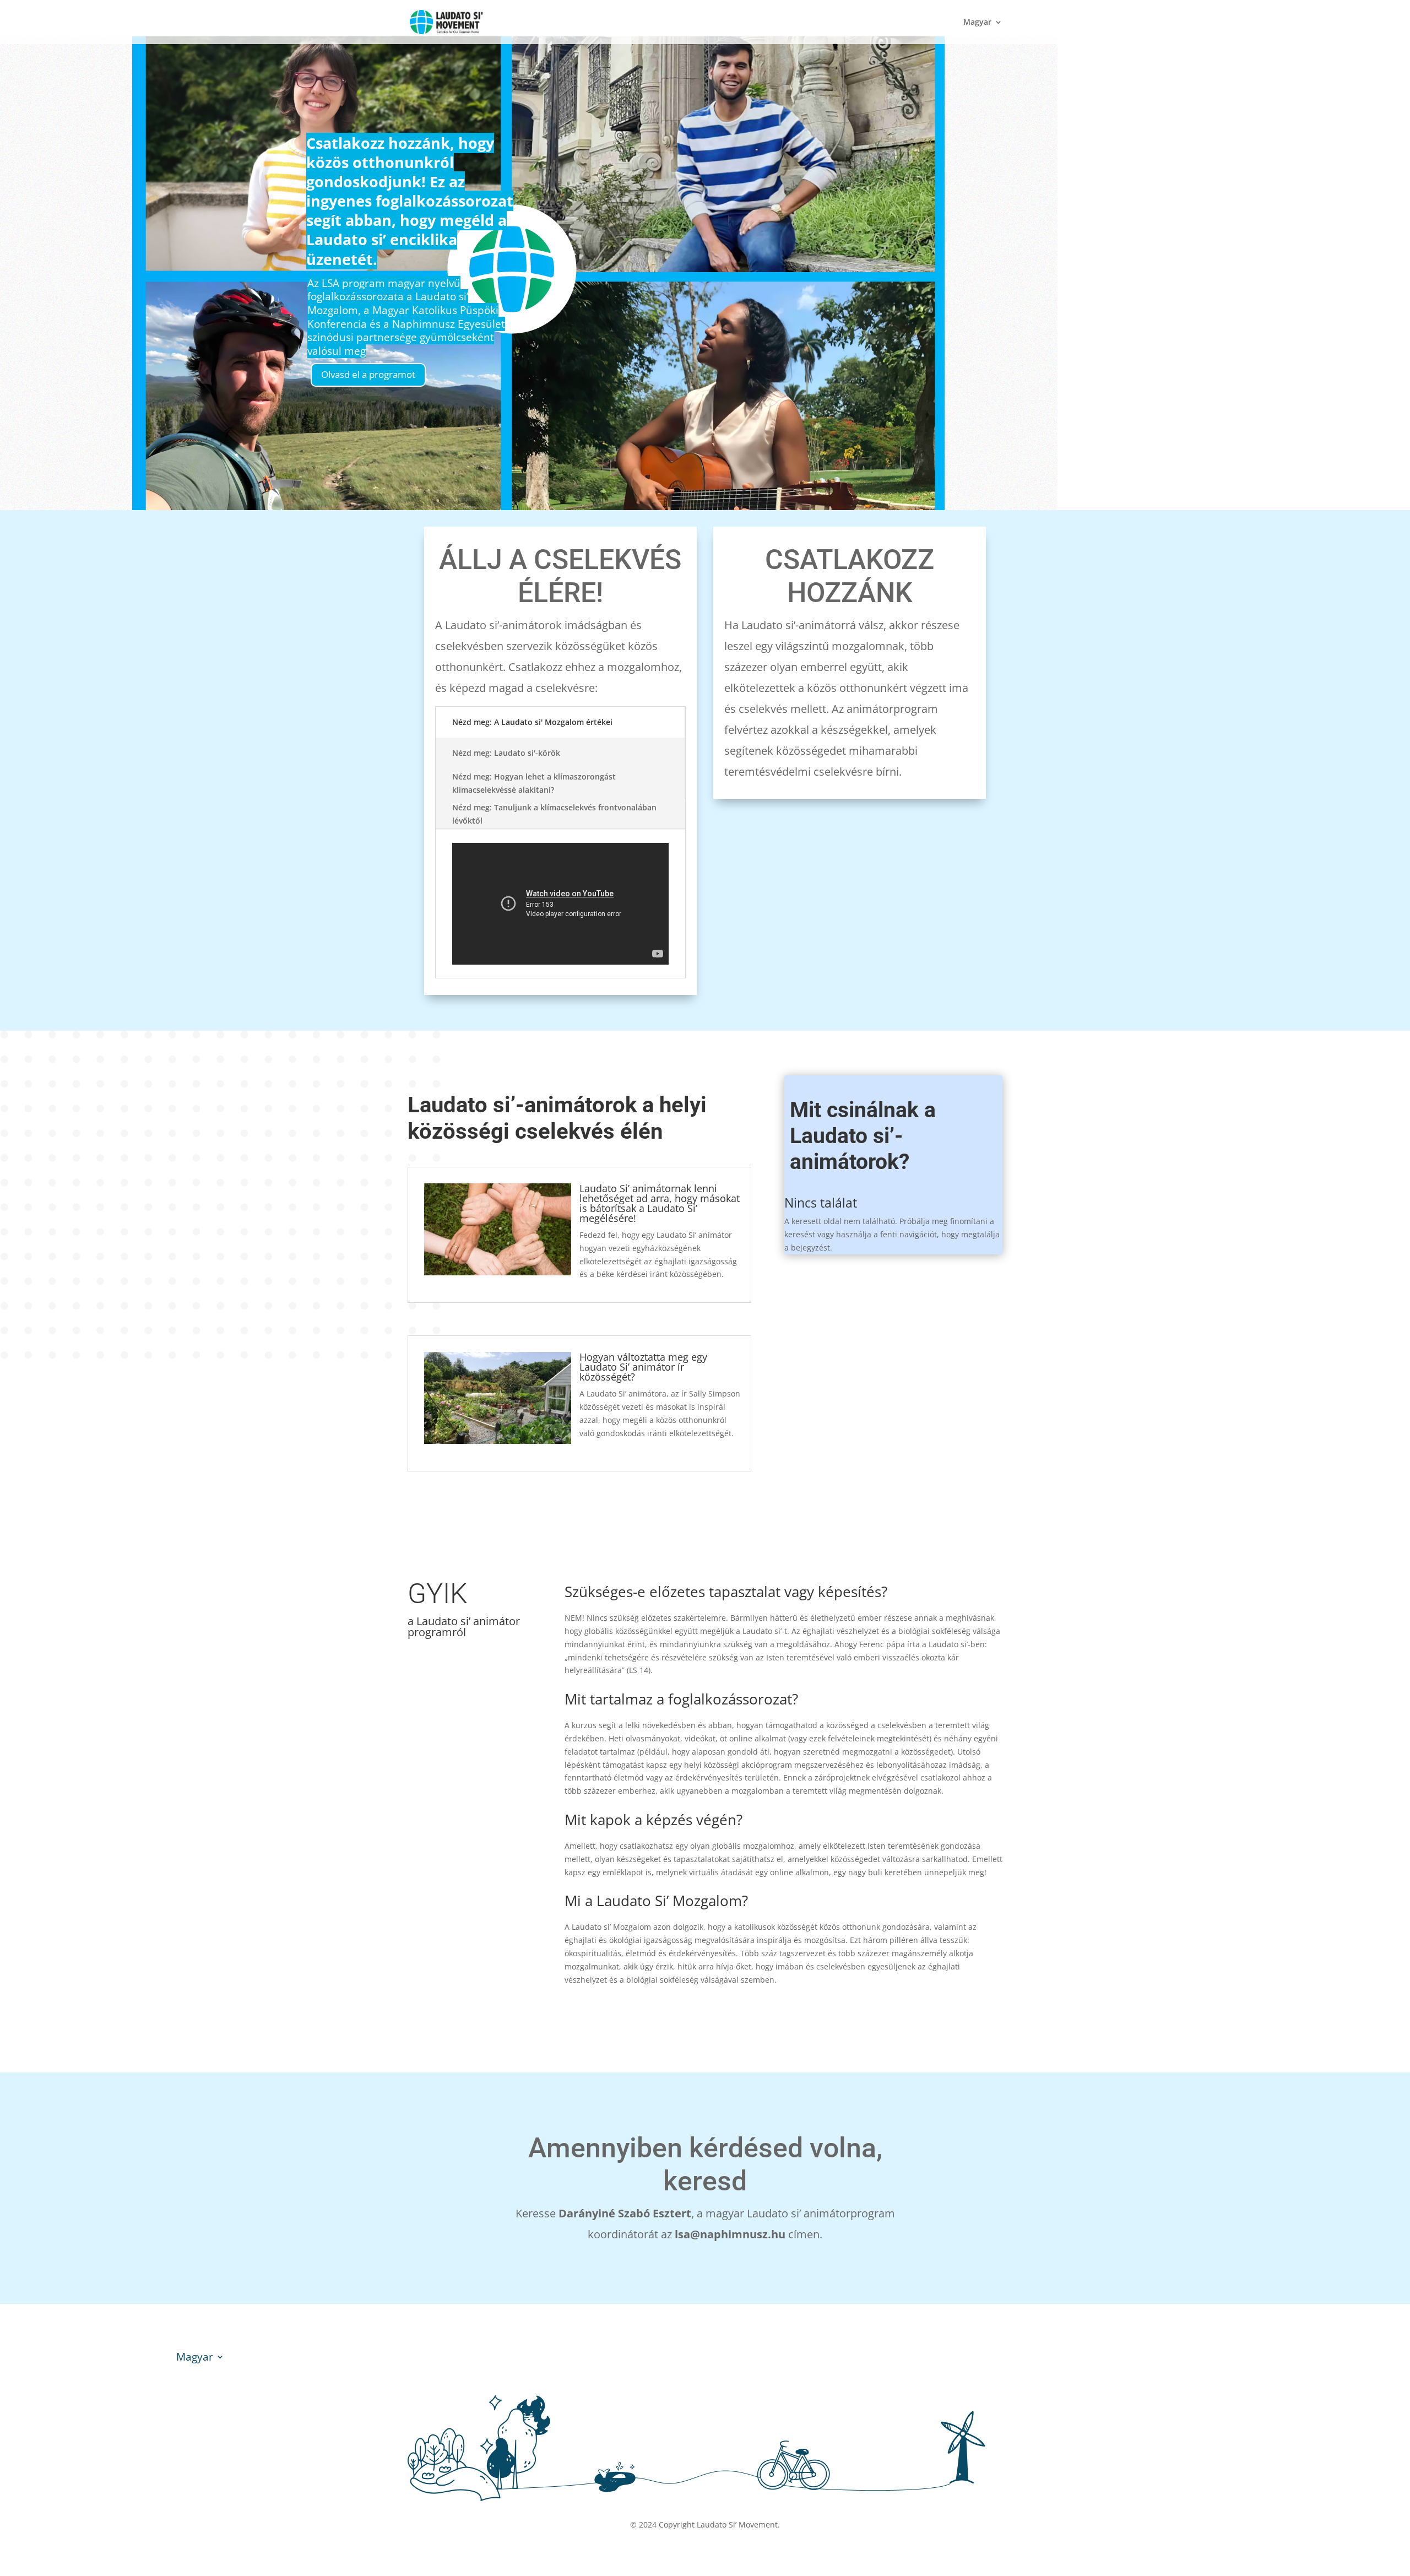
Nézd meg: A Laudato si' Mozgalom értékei (532, 722)
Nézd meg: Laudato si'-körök (506, 753)
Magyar (977, 23)
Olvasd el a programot (368, 374)
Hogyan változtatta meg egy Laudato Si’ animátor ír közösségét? (643, 1367)
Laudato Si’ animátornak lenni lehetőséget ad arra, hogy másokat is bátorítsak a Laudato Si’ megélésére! (660, 1203)
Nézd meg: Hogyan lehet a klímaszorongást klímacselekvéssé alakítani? (534, 783)
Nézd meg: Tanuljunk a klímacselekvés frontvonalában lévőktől (554, 814)
